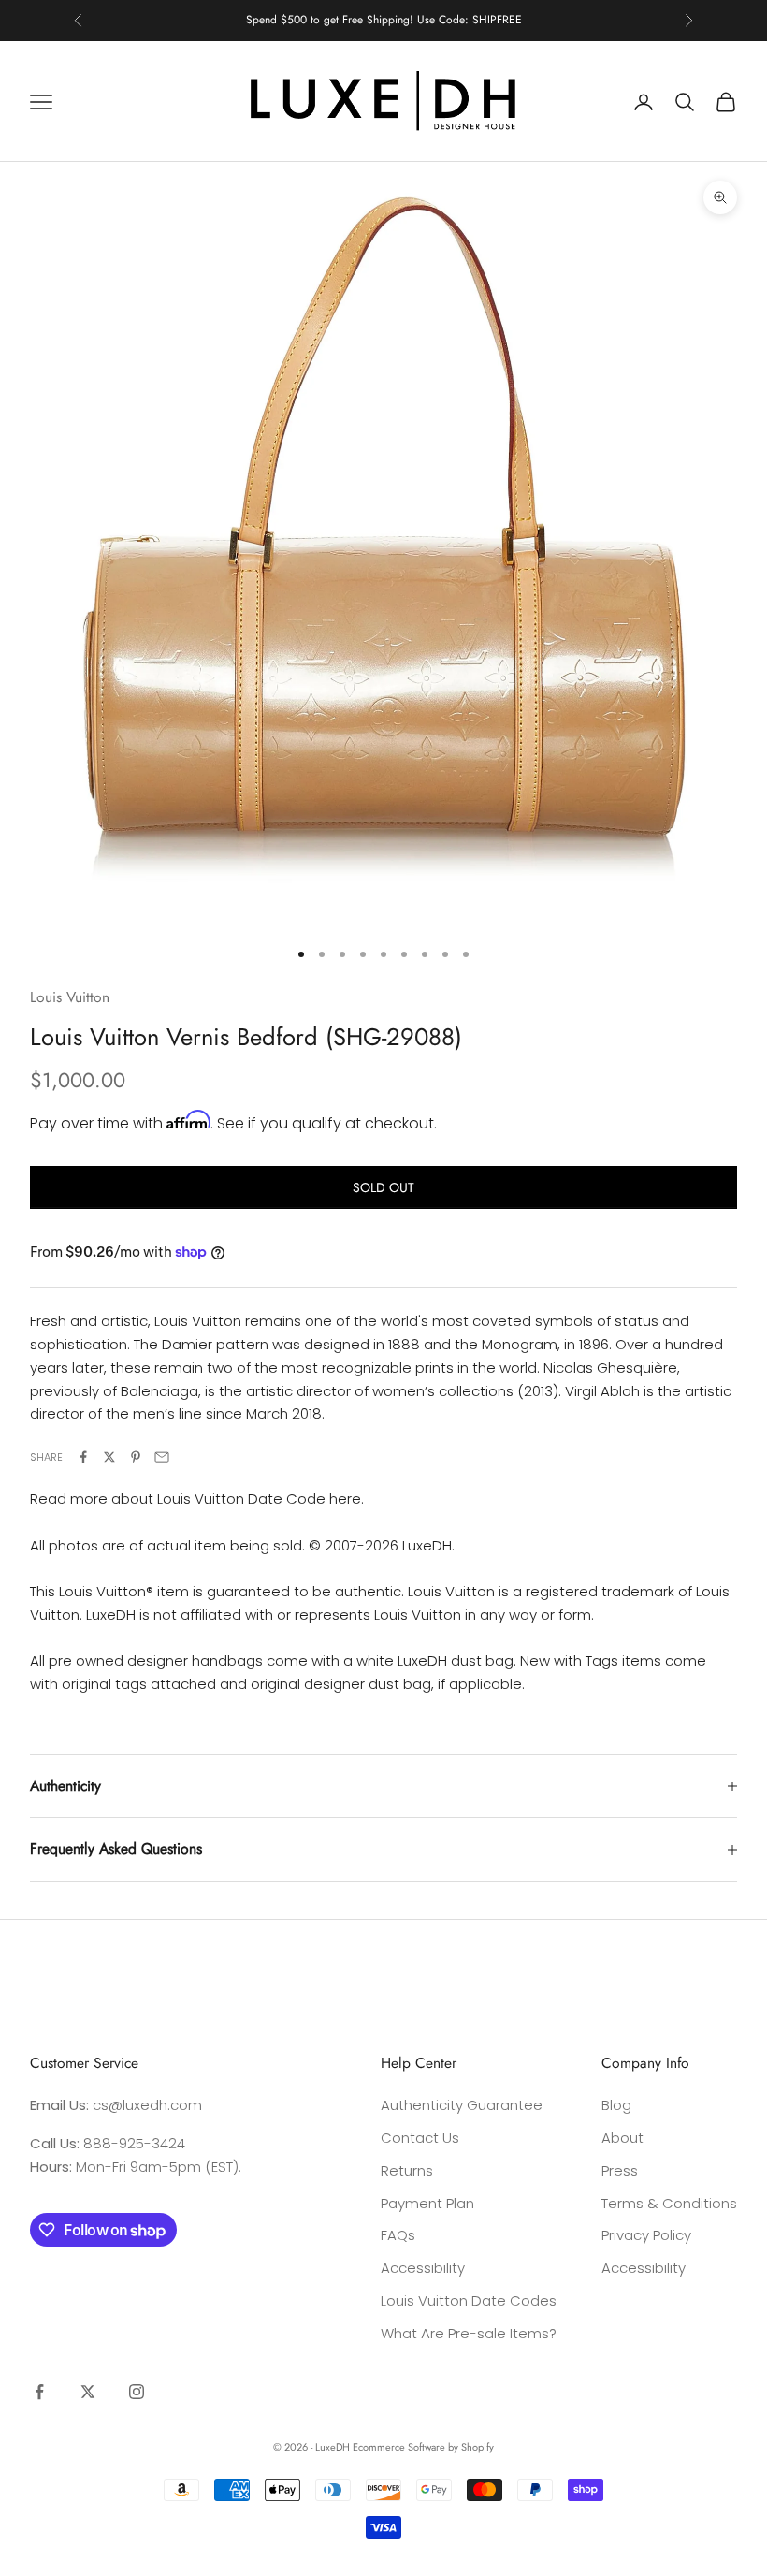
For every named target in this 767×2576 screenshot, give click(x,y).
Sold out (383, 1187)
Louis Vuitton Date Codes (469, 2300)
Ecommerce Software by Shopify (423, 2447)
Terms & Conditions (669, 2203)
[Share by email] (162, 1457)
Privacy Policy (646, 2235)
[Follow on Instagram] (137, 2392)
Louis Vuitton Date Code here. (260, 1499)
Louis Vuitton (70, 997)
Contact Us (420, 2138)
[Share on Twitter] (109, 1457)
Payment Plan (427, 2203)
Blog (616, 2105)
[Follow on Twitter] (88, 2392)
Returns (407, 2170)
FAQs (398, 2235)
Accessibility (423, 2268)
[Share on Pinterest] (136, 1457)
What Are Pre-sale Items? (469, 2333)
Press (620, 2170)
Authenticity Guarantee (462, 2105)
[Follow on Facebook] (39, 2392)
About (622, 2138)
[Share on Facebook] (83, 1457)
